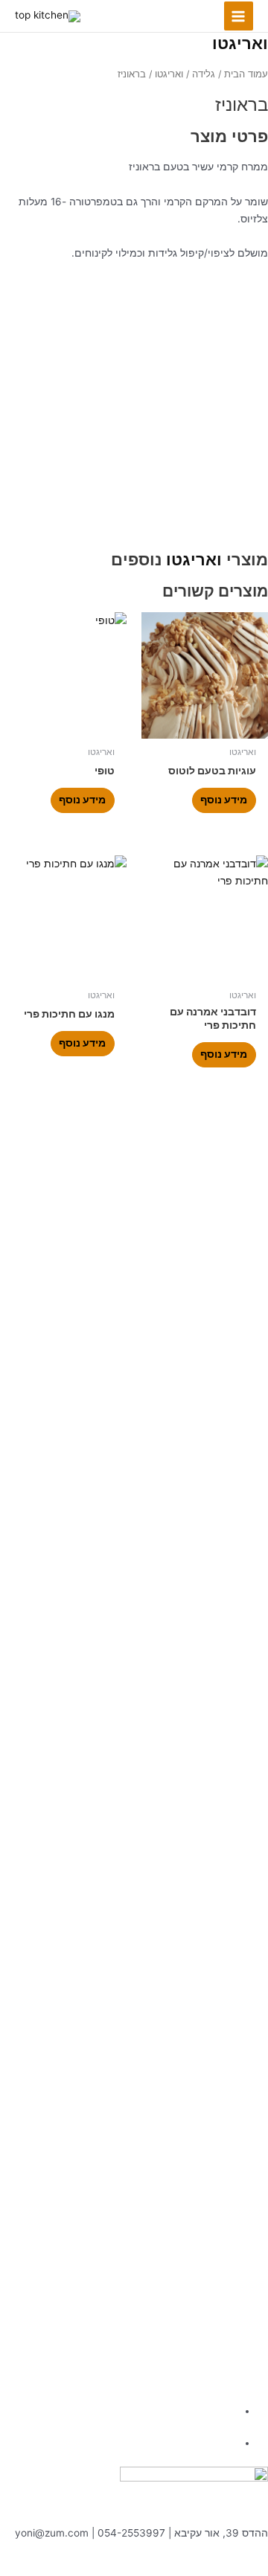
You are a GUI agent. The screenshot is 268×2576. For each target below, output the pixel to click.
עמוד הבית (246, 74)
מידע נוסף (224, 800)
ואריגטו (240, 43)
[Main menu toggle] (239, 16)
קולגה (166, 2567)
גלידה (204, 74)
